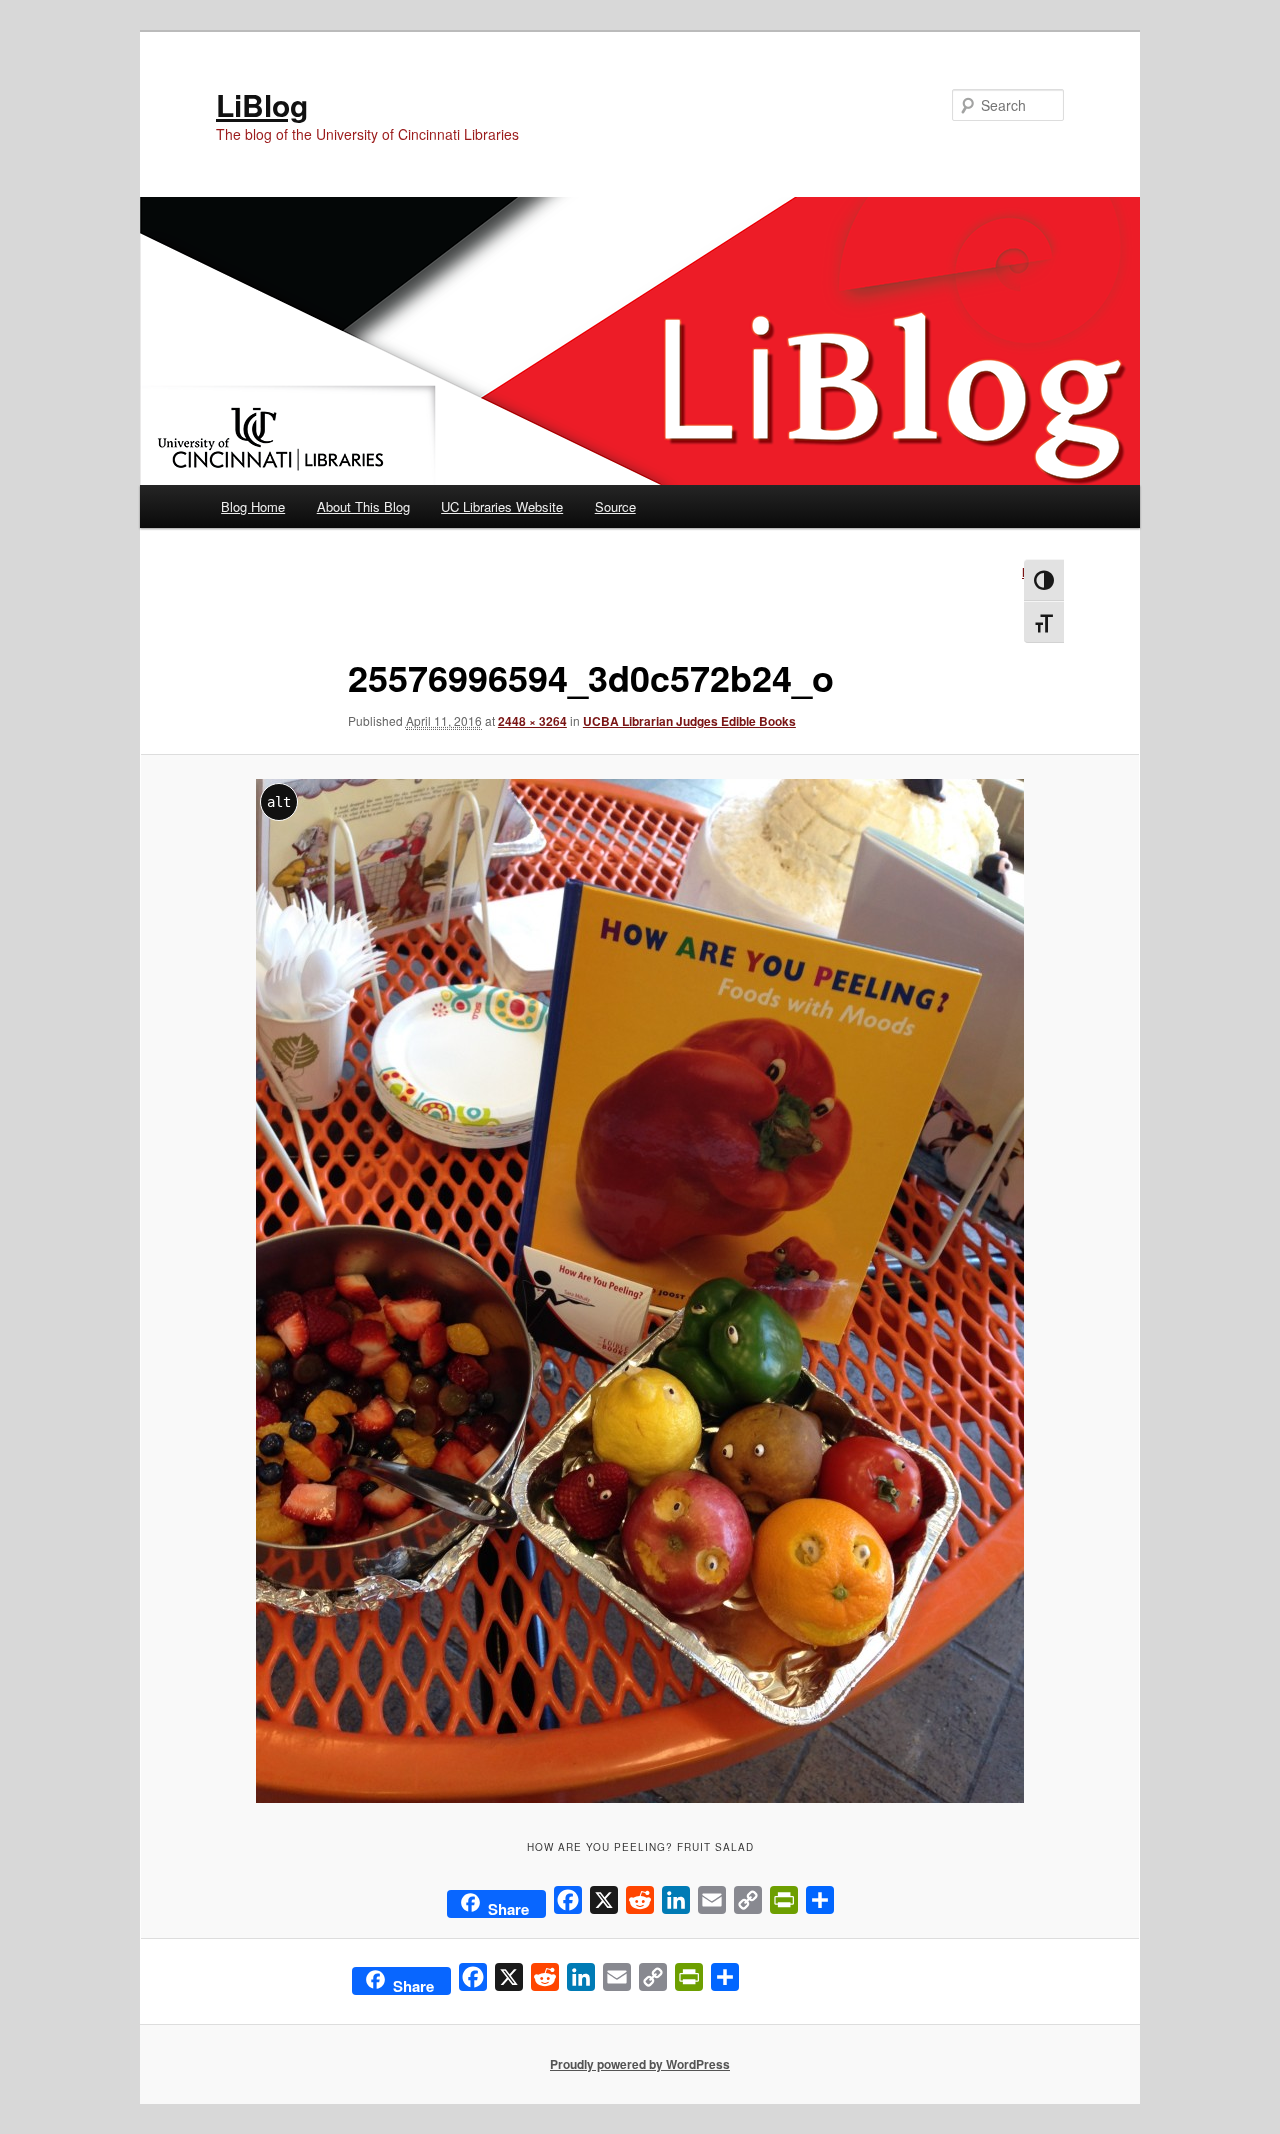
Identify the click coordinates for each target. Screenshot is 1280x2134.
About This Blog (363, 506)
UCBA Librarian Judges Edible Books (689, 721)
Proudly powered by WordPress (640, 2064)
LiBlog (262, 104)
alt (279, 802)
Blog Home (253, 506)
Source (615, 506)
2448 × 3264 (532, 721)
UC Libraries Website (502, 506)
